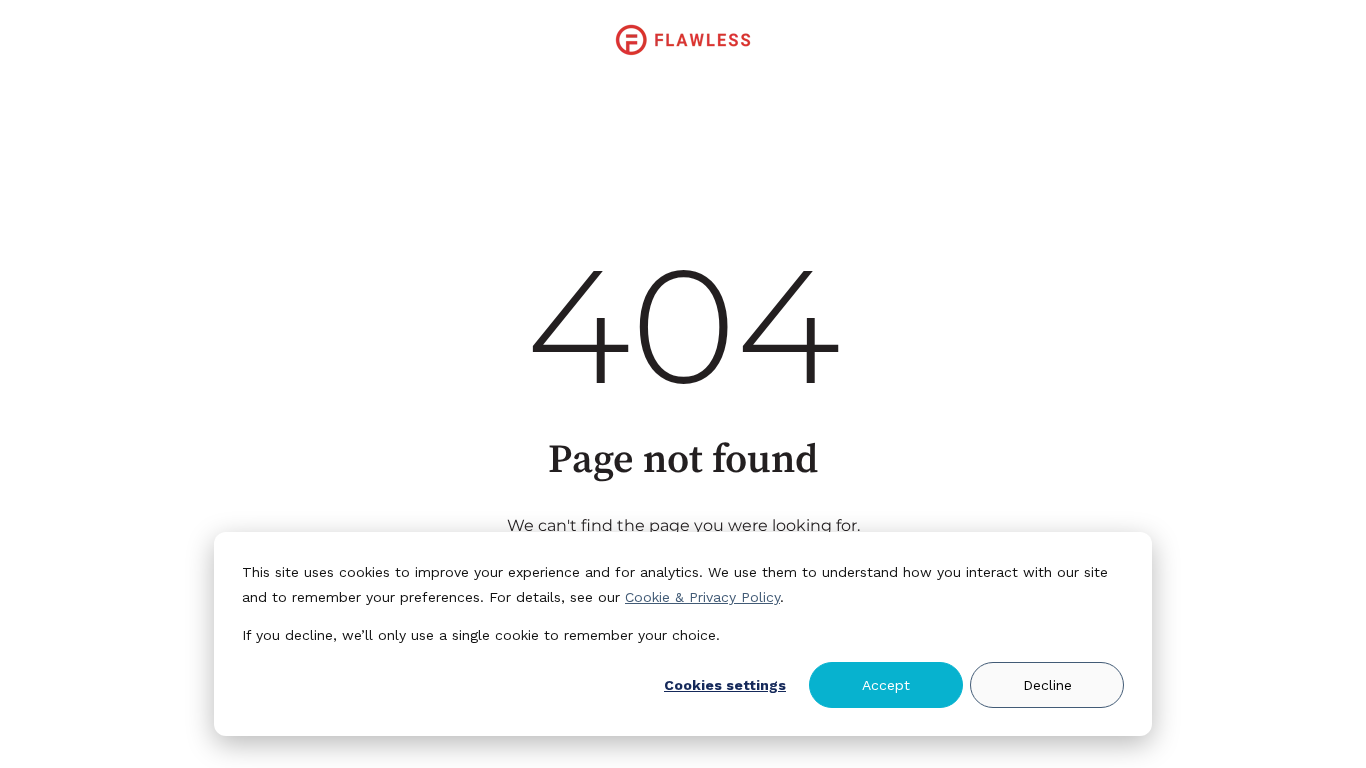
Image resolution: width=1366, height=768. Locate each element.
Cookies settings (725, 685)
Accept (886, 685)
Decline (1047, 685)
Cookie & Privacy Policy (702, 597)
